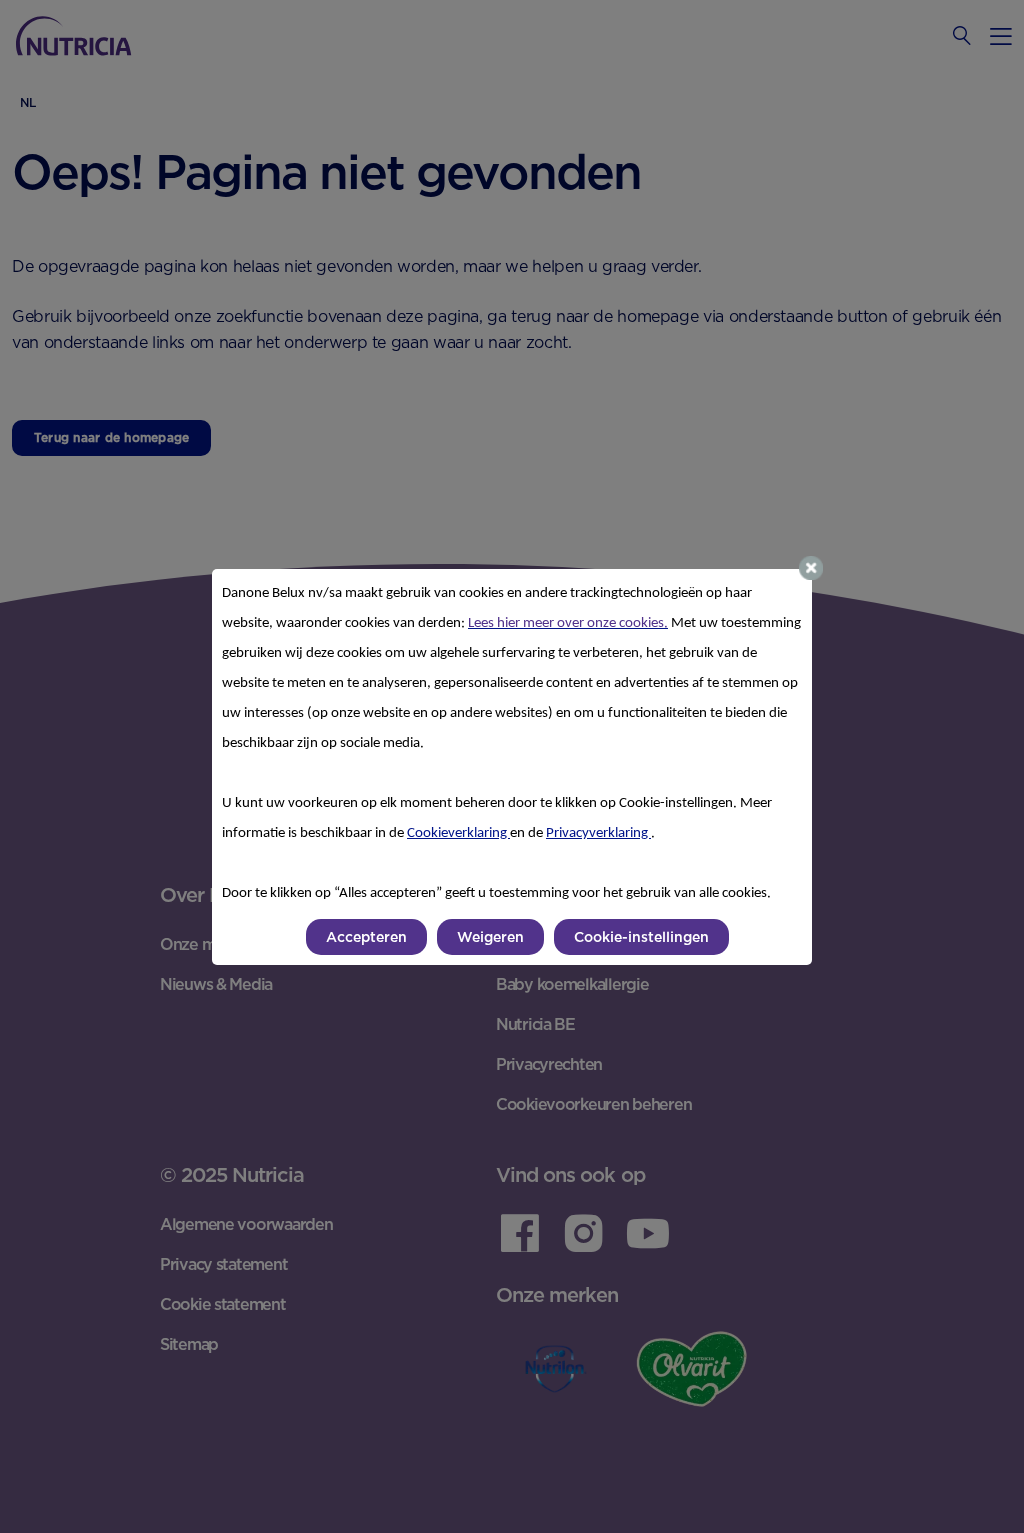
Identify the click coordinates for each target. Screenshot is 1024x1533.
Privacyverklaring (598, 833)
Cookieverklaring (458, 833)
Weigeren (490, 937)
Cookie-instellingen (641, 937)
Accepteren (366, 937)
